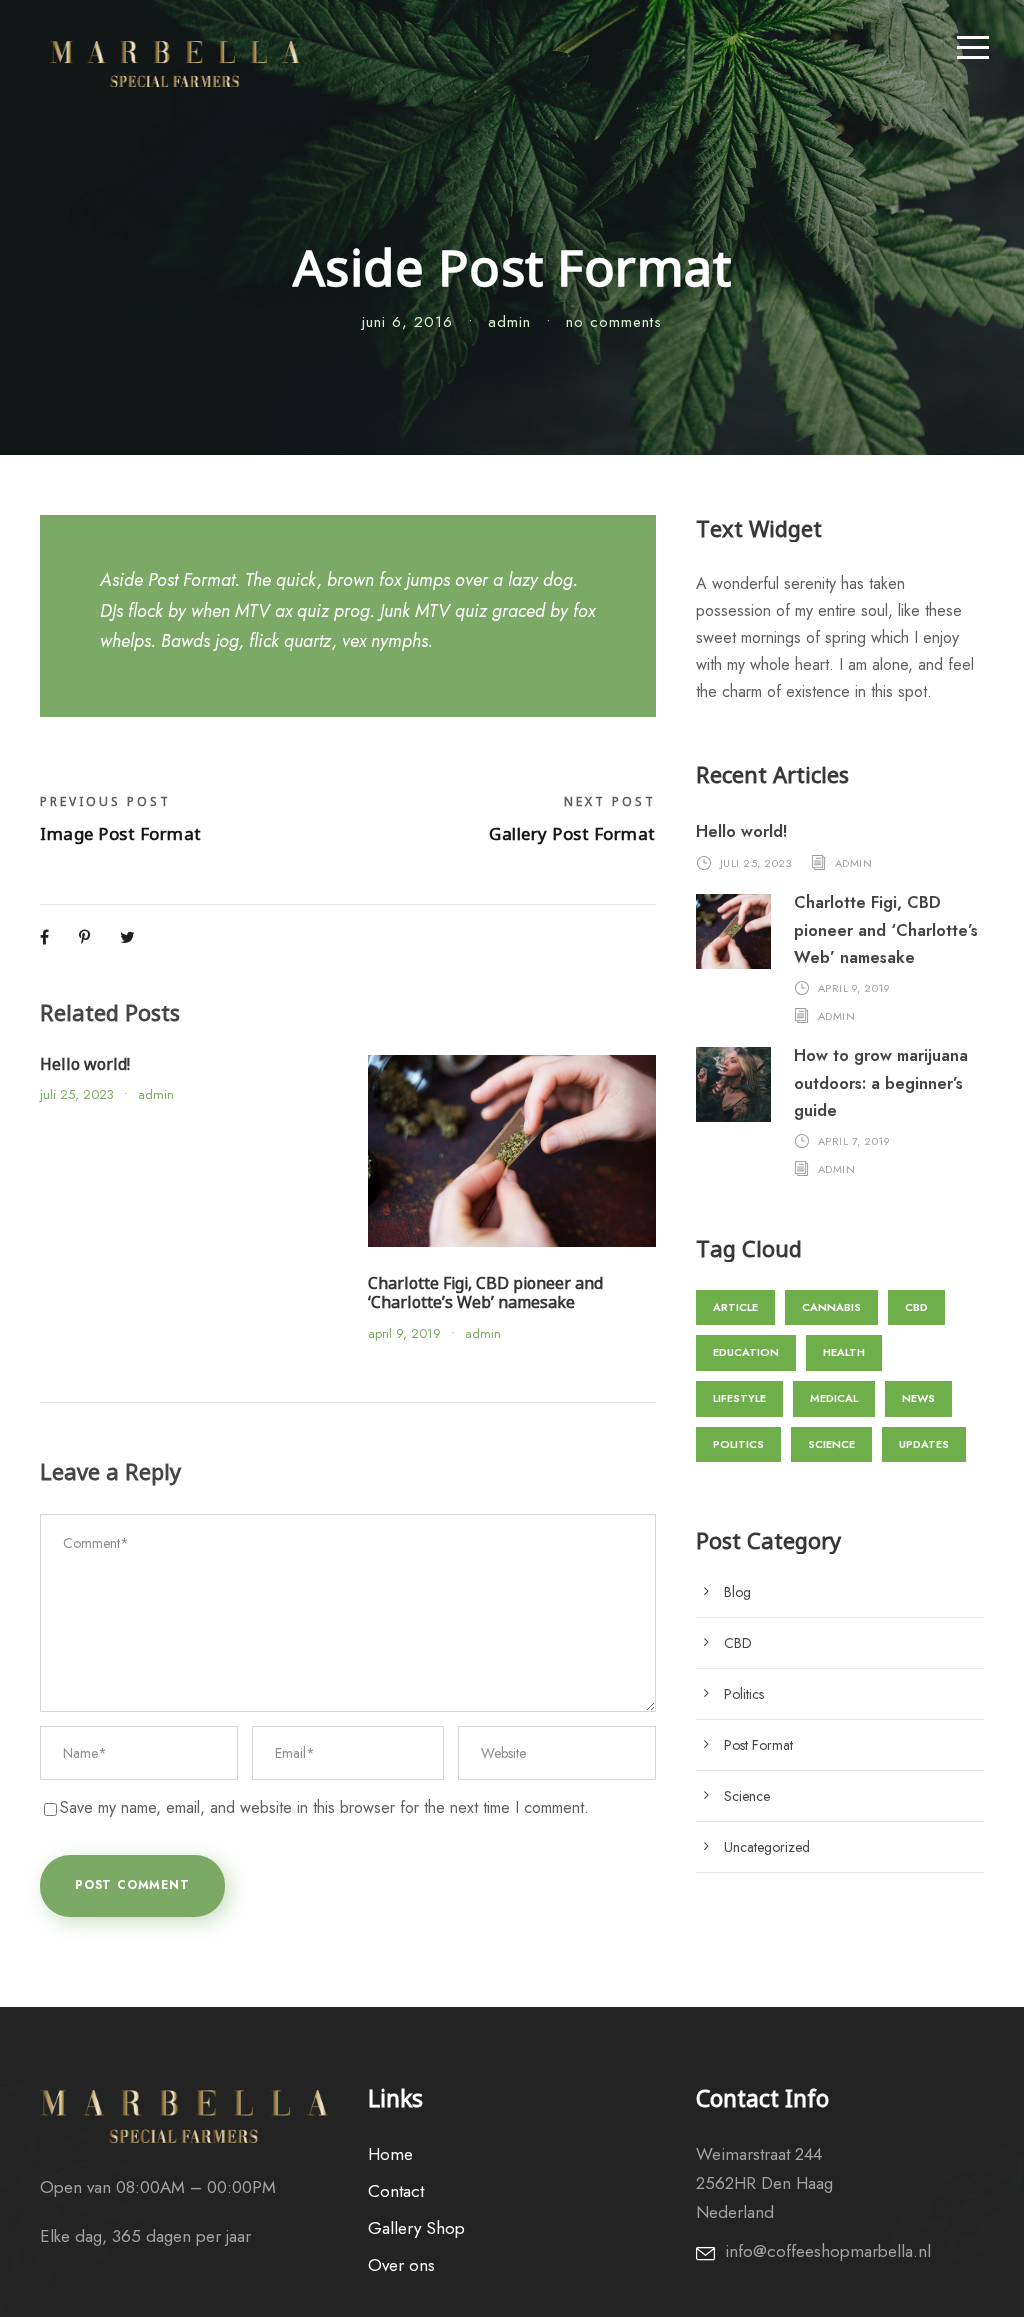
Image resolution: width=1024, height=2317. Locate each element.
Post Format (758, 1745)
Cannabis (831, 1307)
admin (509, 322)
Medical (834, 1398)
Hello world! (85, 1064)
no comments (614, 322)
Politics (738, 1444)
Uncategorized (767, 1847)
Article (735, 1307)
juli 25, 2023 (77, 1094)
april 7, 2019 (854, 1141)
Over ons (401, 2265)
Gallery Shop (416, 2228)
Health (844, 1352)
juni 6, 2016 (407, 322)
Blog (737, 1592)
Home (390, 2154)
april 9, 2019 (404, 1333)
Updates (924, 1444)
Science (831, 1444)
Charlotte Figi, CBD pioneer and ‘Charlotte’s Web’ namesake (485, 1292)
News (918, 1398)
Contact (396, 2191)
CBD (916, 1307)
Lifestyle (739, 1398)
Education (746, 1352)
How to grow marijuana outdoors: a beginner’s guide (881, 1082)
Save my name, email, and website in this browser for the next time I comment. (324, 1807)
